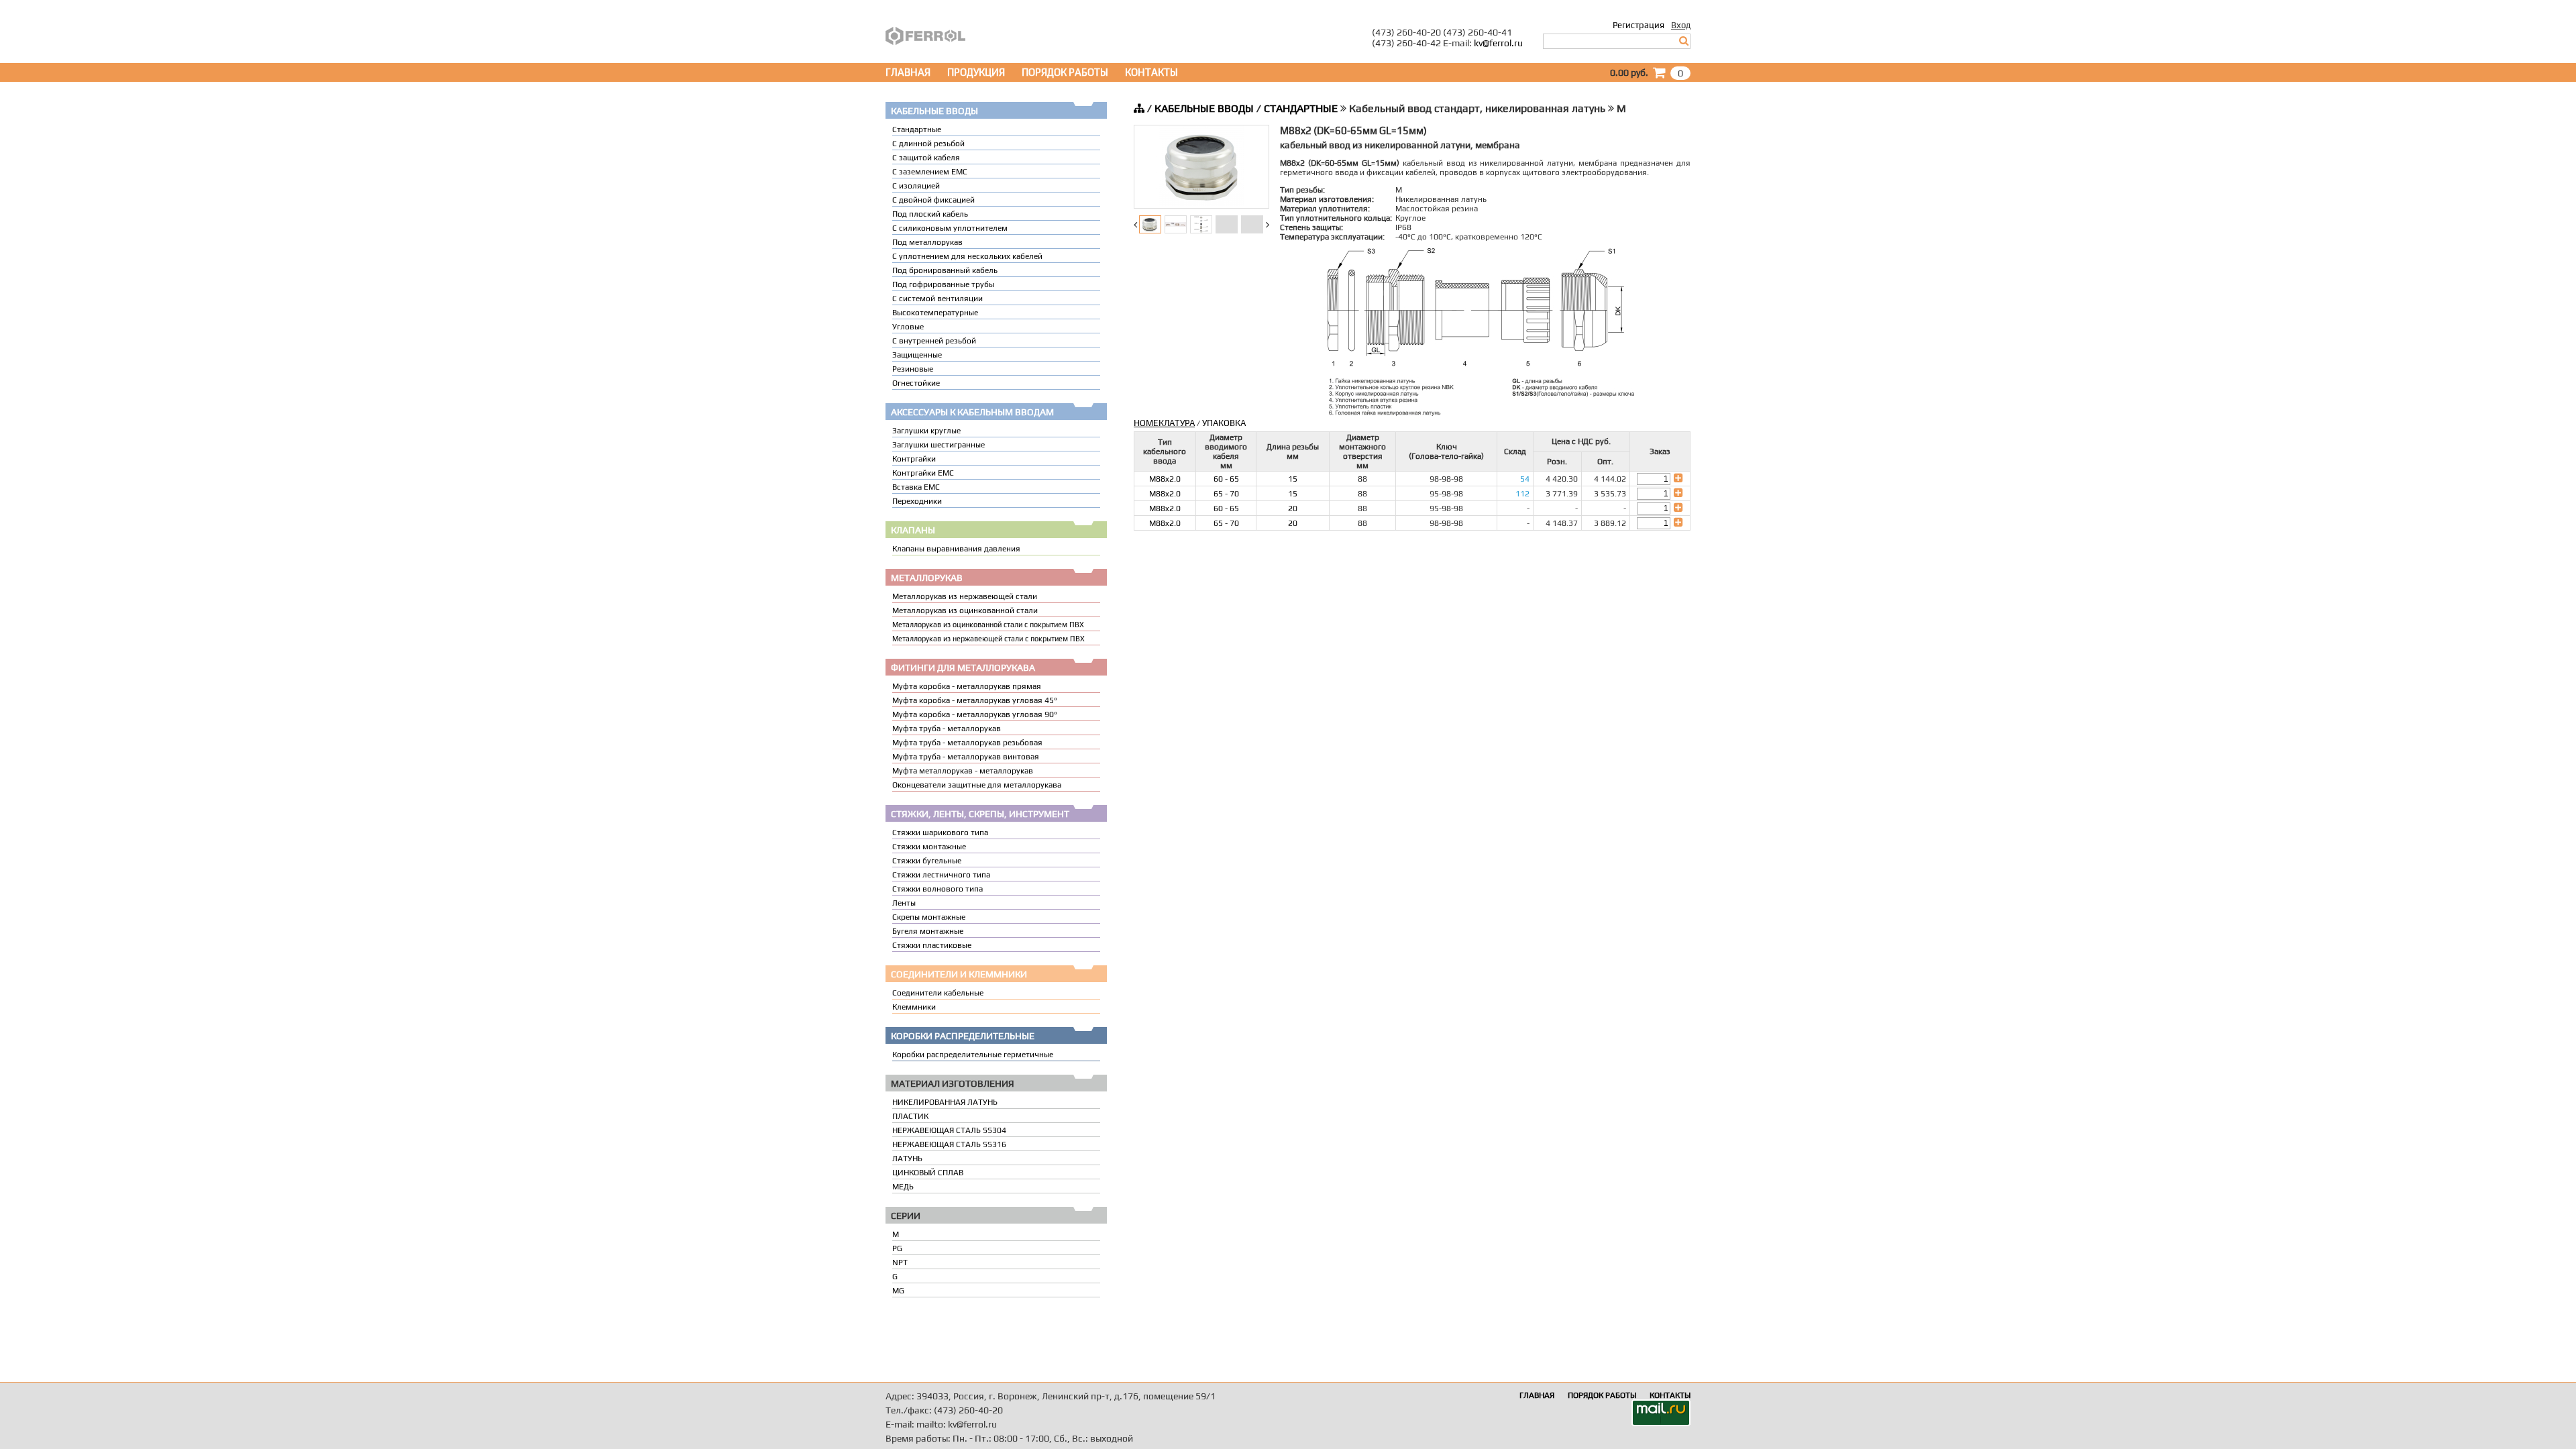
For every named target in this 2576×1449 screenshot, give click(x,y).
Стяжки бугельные (927, 861)
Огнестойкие (916, 383)
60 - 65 (1226, 479)
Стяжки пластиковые (932, 945)
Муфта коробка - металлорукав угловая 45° (975, 700)
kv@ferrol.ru (1498, 43)
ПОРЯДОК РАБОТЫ (1065, 72)
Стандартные (917, 129)
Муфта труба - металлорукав (947, 729)
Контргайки (914, 459)
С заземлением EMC (930, 172)
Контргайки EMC (923, 473)
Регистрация (1639, 25)
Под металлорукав (927, 242)
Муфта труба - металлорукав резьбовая (967, 743)
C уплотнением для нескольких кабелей (967, 256)
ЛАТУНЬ (907, 1159)
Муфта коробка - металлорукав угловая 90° (975, 714)
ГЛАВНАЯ (908, 72)
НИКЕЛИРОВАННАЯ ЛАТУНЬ (945, 1102)
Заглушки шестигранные (938, 445)
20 (1293, 508)
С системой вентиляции (937, 299)
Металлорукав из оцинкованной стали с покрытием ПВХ (988, 625)
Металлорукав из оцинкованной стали (965, 610)
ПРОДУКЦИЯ (976, 72)
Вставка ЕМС (916, 487)
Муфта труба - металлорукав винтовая (966, 757)
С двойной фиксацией (933, 200)
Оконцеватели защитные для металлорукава (977, 785)
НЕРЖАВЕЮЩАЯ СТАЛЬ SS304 (949, 1130)
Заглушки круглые (926, 431)
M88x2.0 (1165, 479)
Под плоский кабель (930, 214)
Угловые (908, 327)
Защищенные (917, 355)
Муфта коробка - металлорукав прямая (967, 686)
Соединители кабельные (938, 993)
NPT (900, 1263)
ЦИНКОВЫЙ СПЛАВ (928, 1173)
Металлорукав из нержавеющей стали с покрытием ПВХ (988, 639)
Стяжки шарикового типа (940, 833)
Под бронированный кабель (945, 270)
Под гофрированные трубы (943, 284)
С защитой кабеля (926, 158)
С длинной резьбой (928, 144)
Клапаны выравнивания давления (956, 549)
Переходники (917, 501)
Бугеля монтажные (928, 931)
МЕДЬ (903, 1187)
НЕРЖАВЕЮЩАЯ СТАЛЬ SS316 (949, 1144)
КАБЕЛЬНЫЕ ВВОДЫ (1204, 108)
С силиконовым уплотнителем (950, 228)
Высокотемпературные (935, 313)
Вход (1681, 25)
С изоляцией (916, 186)
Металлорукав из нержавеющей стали (965, 596)
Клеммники (914, 1007)
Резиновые (913, 369)
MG (898, 1291)
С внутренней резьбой (934, 341)
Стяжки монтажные (929, 847)
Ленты (904, 903)
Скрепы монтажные (929, 917)
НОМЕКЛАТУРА (1164, 423)
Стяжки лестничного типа (941, 875)
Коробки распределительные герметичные (973, 1055)
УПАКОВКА (1224, 423)
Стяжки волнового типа (937, 889)
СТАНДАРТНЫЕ (1301, 108)
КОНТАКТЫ (1151, 72)
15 (1293, 479)
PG (897, 1248)
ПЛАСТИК (910, 1116)
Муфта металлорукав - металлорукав (963, 771)
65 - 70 (1226, 494)
